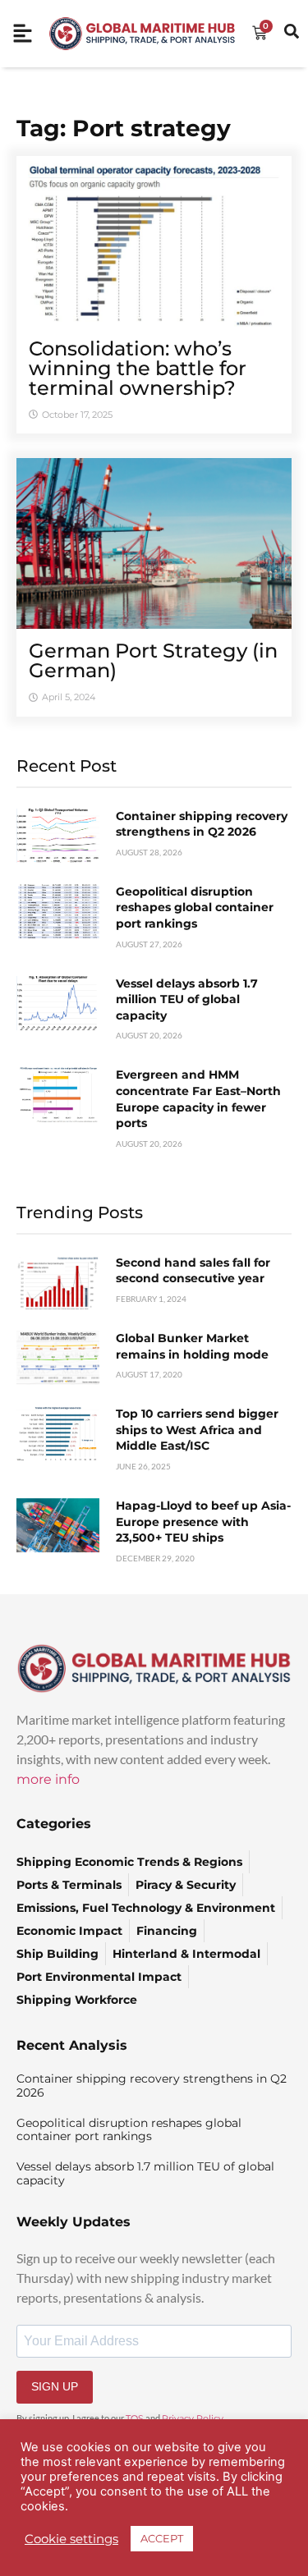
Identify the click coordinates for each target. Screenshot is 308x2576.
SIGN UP (55, 2386)
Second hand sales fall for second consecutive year (193, 1271)
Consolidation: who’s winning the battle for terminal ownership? (138, 368)
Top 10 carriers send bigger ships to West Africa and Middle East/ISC (197, 1430)
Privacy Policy (193, 2418)
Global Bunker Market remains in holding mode (192, 1346)
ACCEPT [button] (162, 2538)
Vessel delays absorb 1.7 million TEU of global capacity (187, 999)
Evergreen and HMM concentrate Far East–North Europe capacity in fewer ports (198, 1099)
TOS (135, 2418)
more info (48, 1779)
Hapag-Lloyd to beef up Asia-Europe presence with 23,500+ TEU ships (203, 1522)
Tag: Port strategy (124, 128)
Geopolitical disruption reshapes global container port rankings (195, 908)
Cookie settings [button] (71, 2539)
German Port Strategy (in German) (153, 660)
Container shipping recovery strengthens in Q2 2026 (202, 824)
